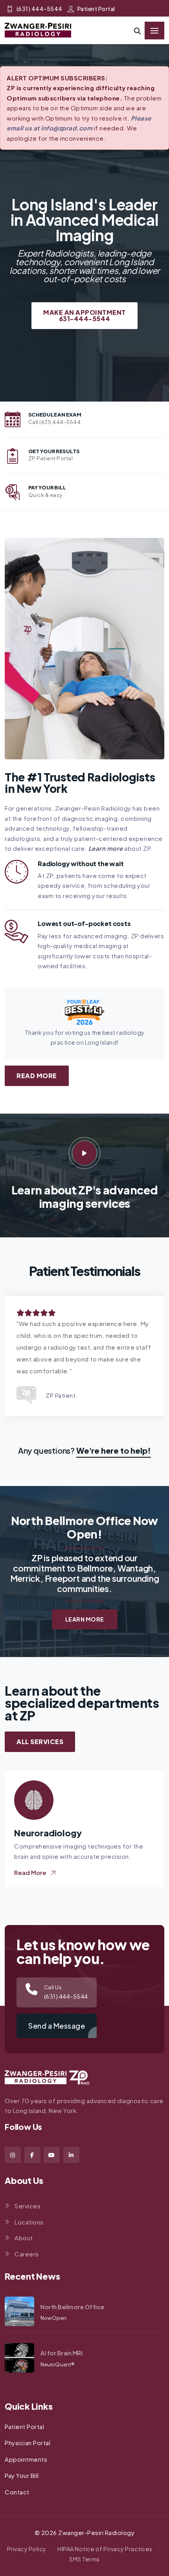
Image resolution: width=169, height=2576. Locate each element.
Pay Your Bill (22, 2475)
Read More (37, 1076)
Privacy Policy (27, 2549)
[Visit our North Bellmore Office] (19, 2311)
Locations (29, 2222)
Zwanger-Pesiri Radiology (96, 2532)
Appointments (26, 2459)
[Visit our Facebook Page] (32, 2155)
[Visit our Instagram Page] (13, 2155)
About (24, 2238)
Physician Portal (28, 2443)
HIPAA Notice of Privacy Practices (105, 2549)
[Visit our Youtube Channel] (52, 2155)
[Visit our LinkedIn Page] (71, 2155)
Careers (27, 2254)
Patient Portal (96, 9)
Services (28, 2206)
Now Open (53, 2318)
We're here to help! (114, 1450)
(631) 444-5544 (39, 9)
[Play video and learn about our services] (84, 1153)
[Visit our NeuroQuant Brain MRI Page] (19, 2358)
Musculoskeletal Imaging (66, 1833)
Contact (17, 2492)
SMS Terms (84, 2559)
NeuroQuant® (58, 2364)
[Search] (138, 31)
